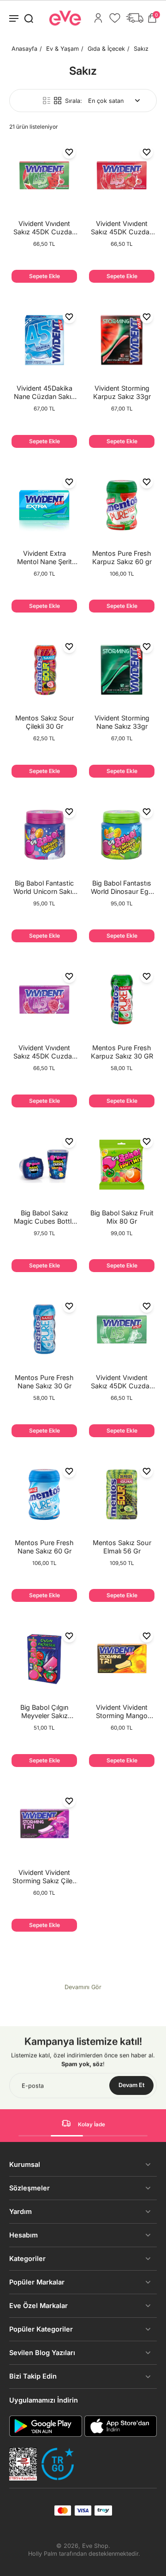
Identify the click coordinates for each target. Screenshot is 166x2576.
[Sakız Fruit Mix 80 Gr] (122, 1165)
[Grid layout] (58, 101)
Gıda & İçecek (106, 49)
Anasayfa (24, 49)
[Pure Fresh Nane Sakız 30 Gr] (44, 1329)
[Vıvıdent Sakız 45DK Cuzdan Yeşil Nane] (122, 1329)
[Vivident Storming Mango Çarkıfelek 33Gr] (122, 1659)
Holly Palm (43, 2554)
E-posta (33, 2085)
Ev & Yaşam (62, 49)
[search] (29, 18)
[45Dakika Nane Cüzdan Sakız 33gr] (44, 340)
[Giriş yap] (98, 18)
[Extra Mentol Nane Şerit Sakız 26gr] (44, 505)
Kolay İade (92, 2124)
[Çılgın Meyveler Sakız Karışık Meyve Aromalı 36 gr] (44, 1659)
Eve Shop (95, 2546)
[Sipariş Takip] (135, 18)
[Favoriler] (115, 18)
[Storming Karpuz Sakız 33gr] (122, 340)
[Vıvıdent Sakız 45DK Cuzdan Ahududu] (44, 999)
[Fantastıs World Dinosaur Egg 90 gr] (122, 835)
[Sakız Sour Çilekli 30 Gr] (44, 670)
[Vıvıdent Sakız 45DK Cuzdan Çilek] (122, 175)
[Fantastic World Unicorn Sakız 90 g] (44, 835)
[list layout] (47, 101)
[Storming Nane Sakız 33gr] (122, 670)
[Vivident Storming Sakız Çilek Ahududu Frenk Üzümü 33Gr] (44, 1824)
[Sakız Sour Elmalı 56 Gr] (122, 1494)
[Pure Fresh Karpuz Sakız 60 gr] (122, 505)
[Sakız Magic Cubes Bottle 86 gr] (44, 1165)
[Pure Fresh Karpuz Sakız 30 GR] (122, 999)
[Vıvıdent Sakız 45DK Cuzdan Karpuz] (44, 175)
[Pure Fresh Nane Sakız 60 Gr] (44, 1494)
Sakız (141, 49)
